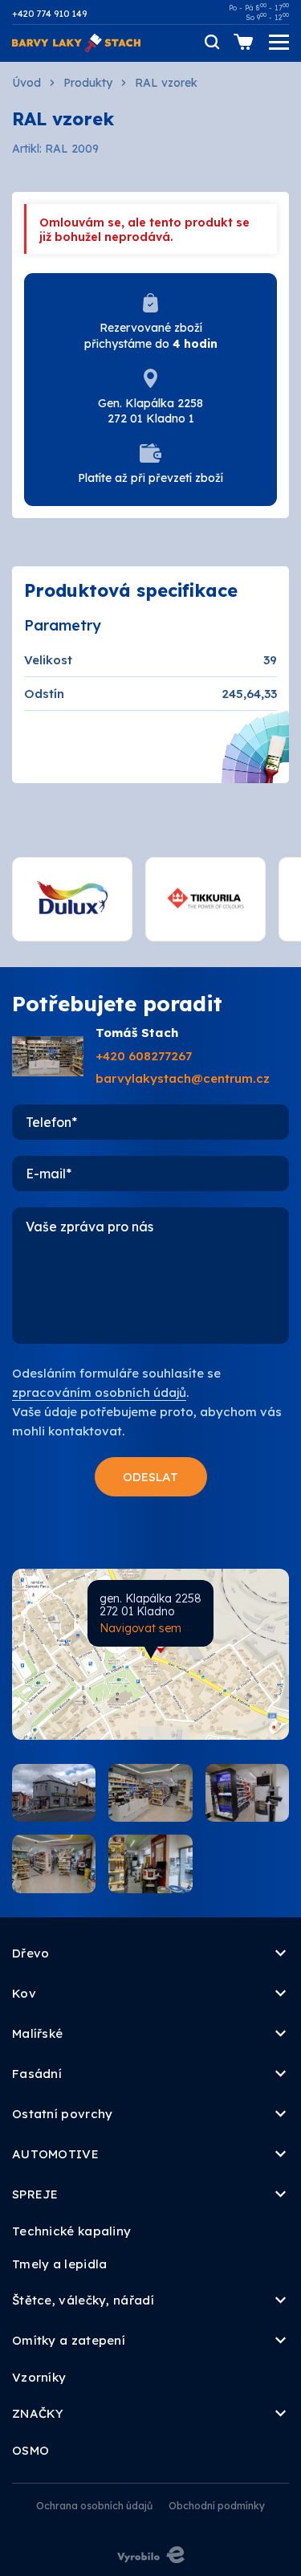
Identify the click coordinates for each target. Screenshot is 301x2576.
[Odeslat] (151, 1477)
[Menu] (279, 42)
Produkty (88, 83)
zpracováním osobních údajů (99, 1392)
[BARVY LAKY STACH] (76, 41)
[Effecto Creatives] (151, 2555)
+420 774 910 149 (49, 14)
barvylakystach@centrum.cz (183, 1078)
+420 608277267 (144, 1056)
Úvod (26, 83)
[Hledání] (211, 42)
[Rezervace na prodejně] (243, 42)
